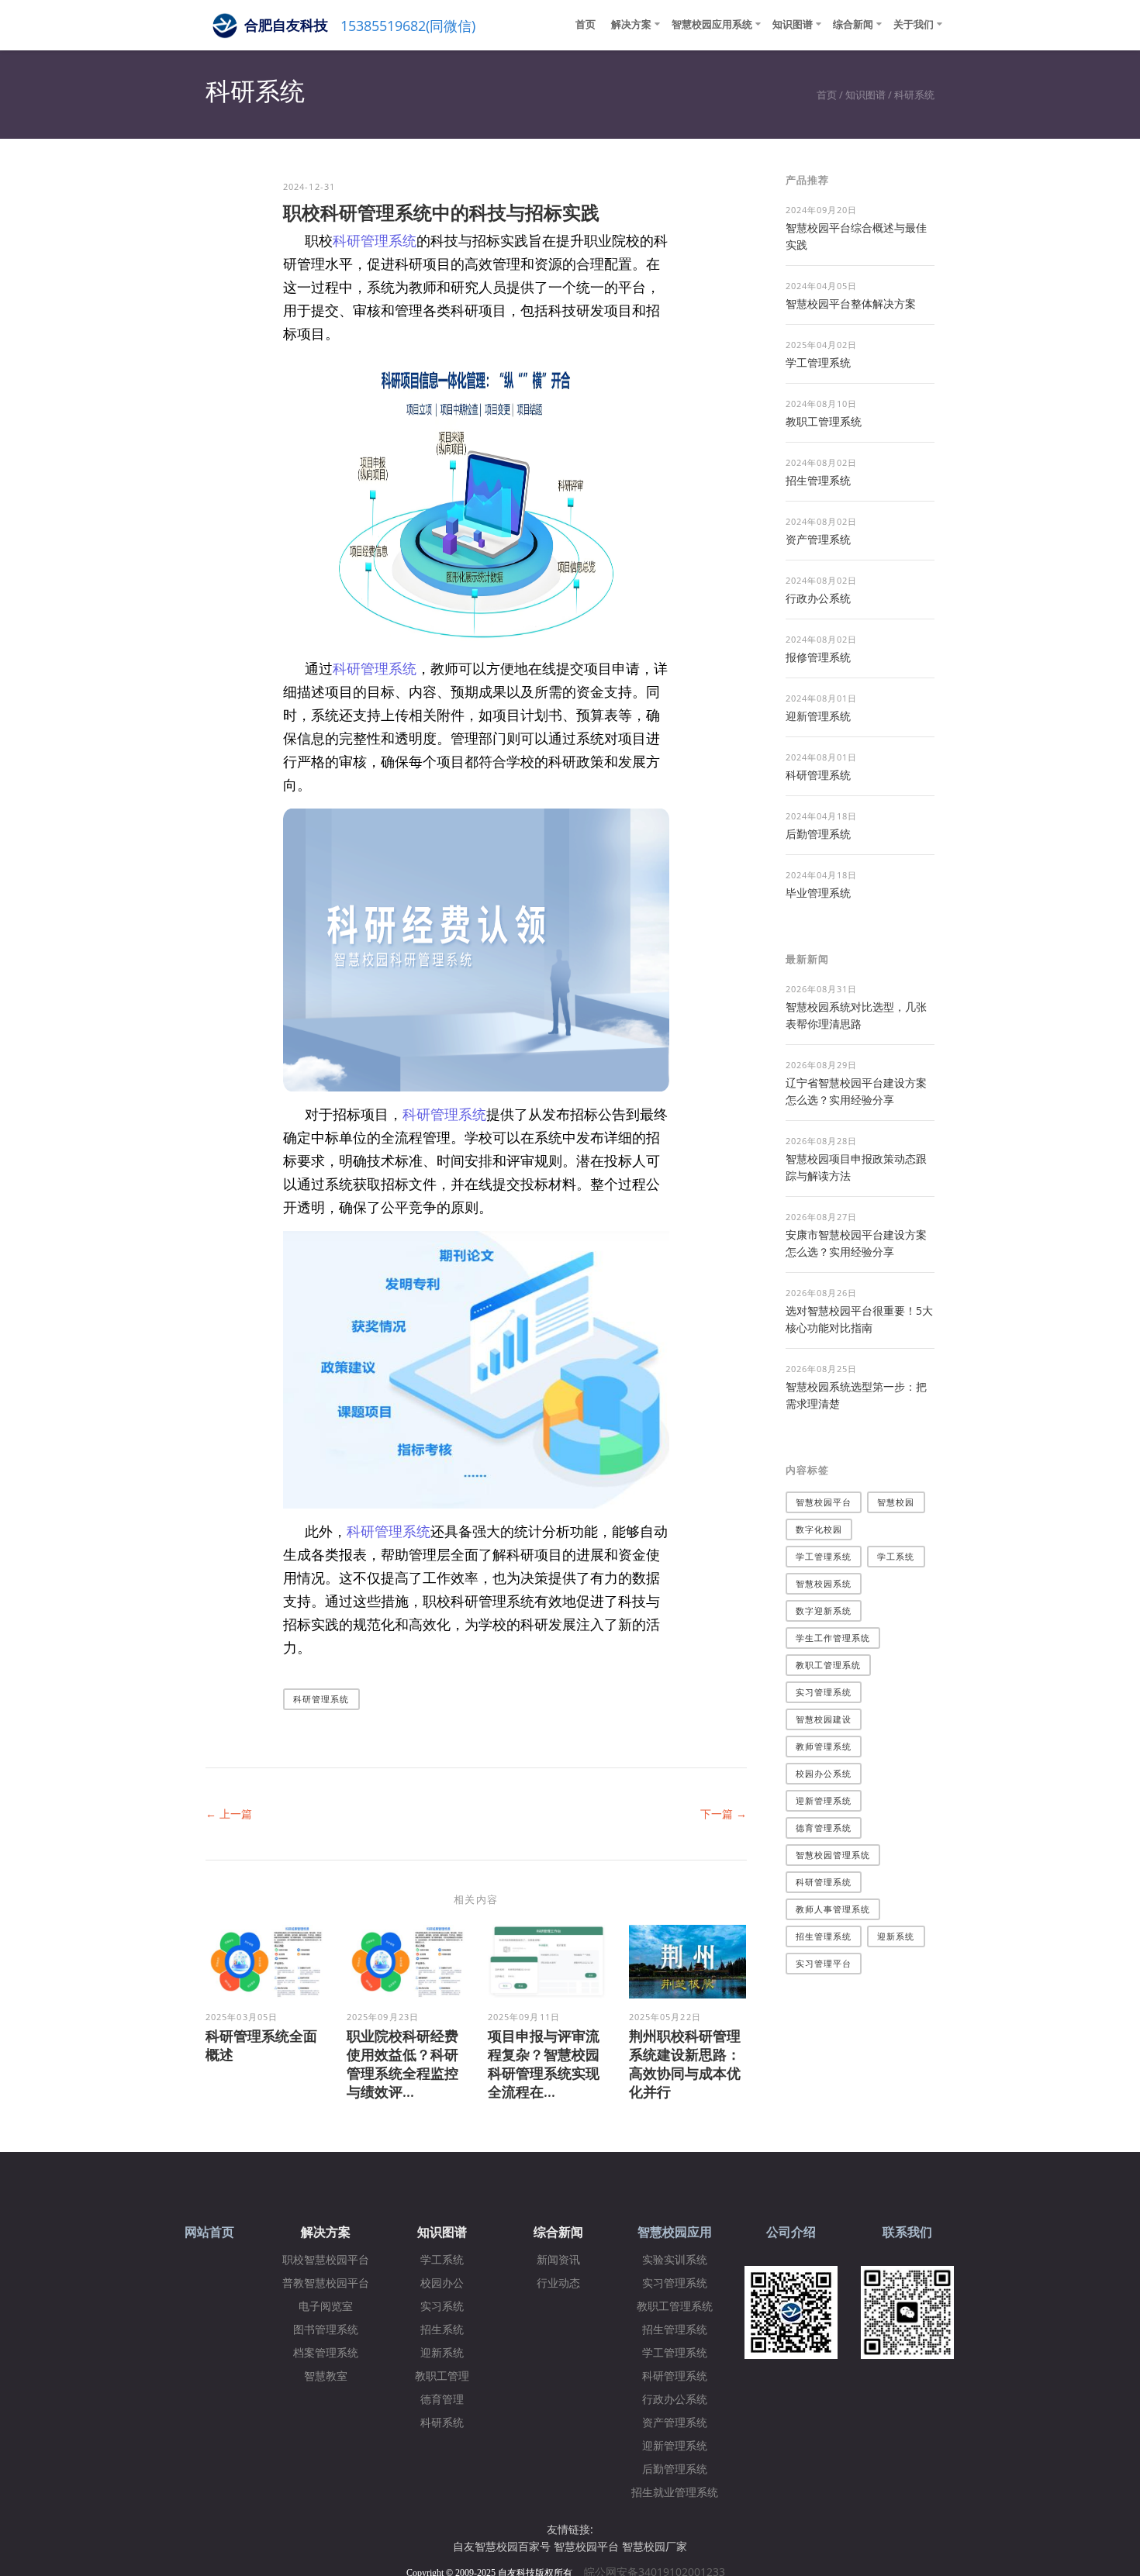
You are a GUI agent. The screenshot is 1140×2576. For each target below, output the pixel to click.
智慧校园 (896, 1502)
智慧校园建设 (824, 1719)
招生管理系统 (818, 480)
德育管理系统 (824, 1828)
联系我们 (907, 2232)
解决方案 (631, 24)
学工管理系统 (818, 362)
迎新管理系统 (818, 716)
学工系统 (896, 1556)
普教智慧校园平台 (326, 2283)
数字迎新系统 (824, 1610)
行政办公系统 (818, 598)
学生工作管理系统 (833, 1638)
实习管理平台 (824, 1963)
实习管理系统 (824, 1692)
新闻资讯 (558, 2260)
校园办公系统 (824, 1773)
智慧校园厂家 (655, 2546)
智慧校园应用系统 (712, 24)
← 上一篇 (229, 1814)
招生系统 (442, 2330)
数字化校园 (819, 1529)
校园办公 (442, 2283)
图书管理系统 (326, 2330)
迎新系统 (896, 1936)
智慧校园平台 (824, 1502)
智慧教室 (326, 2376)
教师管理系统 (824, 1746)
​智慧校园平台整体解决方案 (851, 303)
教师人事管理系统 (833, 1909)
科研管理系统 (375, 240)
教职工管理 (442, 2376)
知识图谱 (793, 24)
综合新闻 (853, 24)
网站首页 (209, 2232)
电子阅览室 (326, 2307)
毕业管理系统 (818, 893)
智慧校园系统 (824, 1583)
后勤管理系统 (818, 834)
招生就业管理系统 (675, 2493)
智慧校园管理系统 (833, 1855)
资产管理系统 (818, 539)
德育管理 (442, 2400)
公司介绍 (791, 2232)
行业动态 (558, 2283)
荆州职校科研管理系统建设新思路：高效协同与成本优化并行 (685, 2064)
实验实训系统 (675, 2260)
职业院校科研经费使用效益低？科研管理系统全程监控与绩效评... (402, 2064)
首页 (586, 24)
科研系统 (914, 95)
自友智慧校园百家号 (502, 2546)
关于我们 (914, 24)
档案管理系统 (326, 2353)
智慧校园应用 (675, 2232)
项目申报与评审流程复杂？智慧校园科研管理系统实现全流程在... (544, 2064)
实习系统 (442, 2307)
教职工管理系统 (824, 421)
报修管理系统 (818, 657)
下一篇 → (724, 1814)
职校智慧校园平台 (326, 2260)
